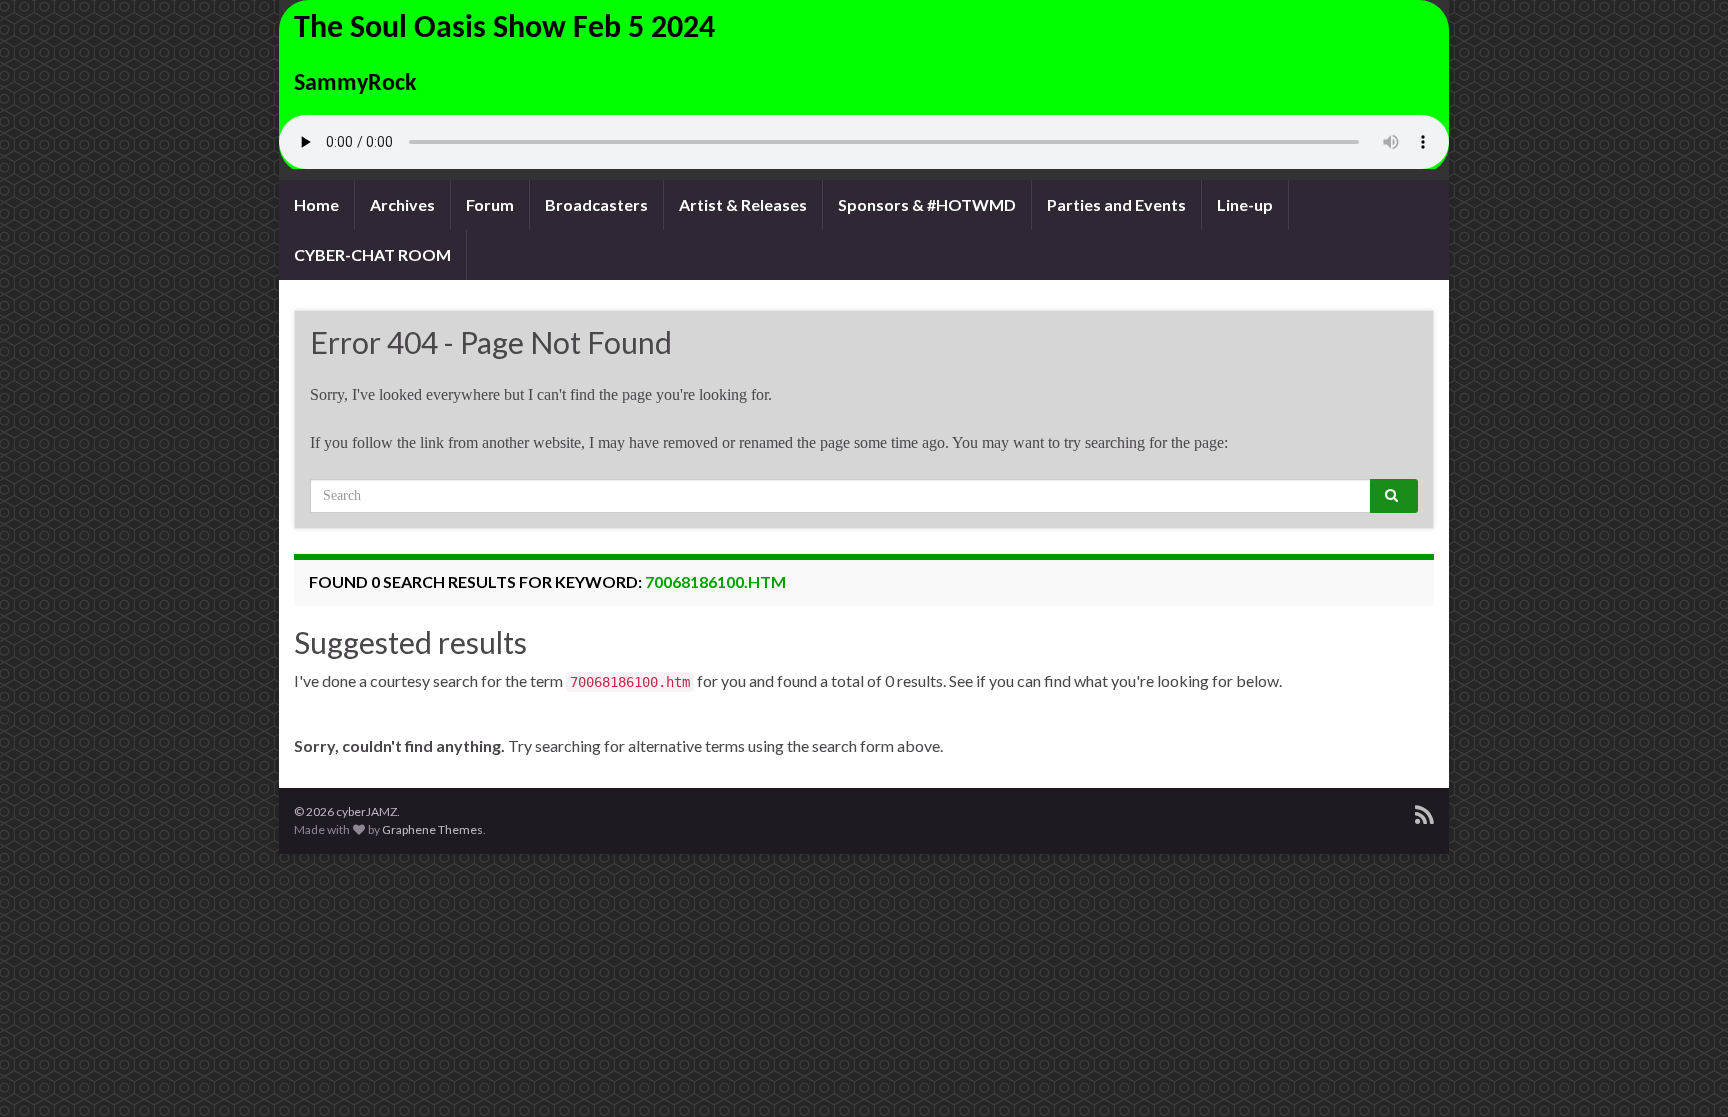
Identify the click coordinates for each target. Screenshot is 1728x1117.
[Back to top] (1683, 1072)
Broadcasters (596, 204)
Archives (402, 204)
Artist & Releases (743, 204)
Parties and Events (1116, 204)
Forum (490, 204)
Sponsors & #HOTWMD (927, 204)
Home (316, 204)
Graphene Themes (432, 829)
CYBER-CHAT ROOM (372, 254)
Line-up (1245, 204)
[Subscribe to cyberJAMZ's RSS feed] (1424, 811)
